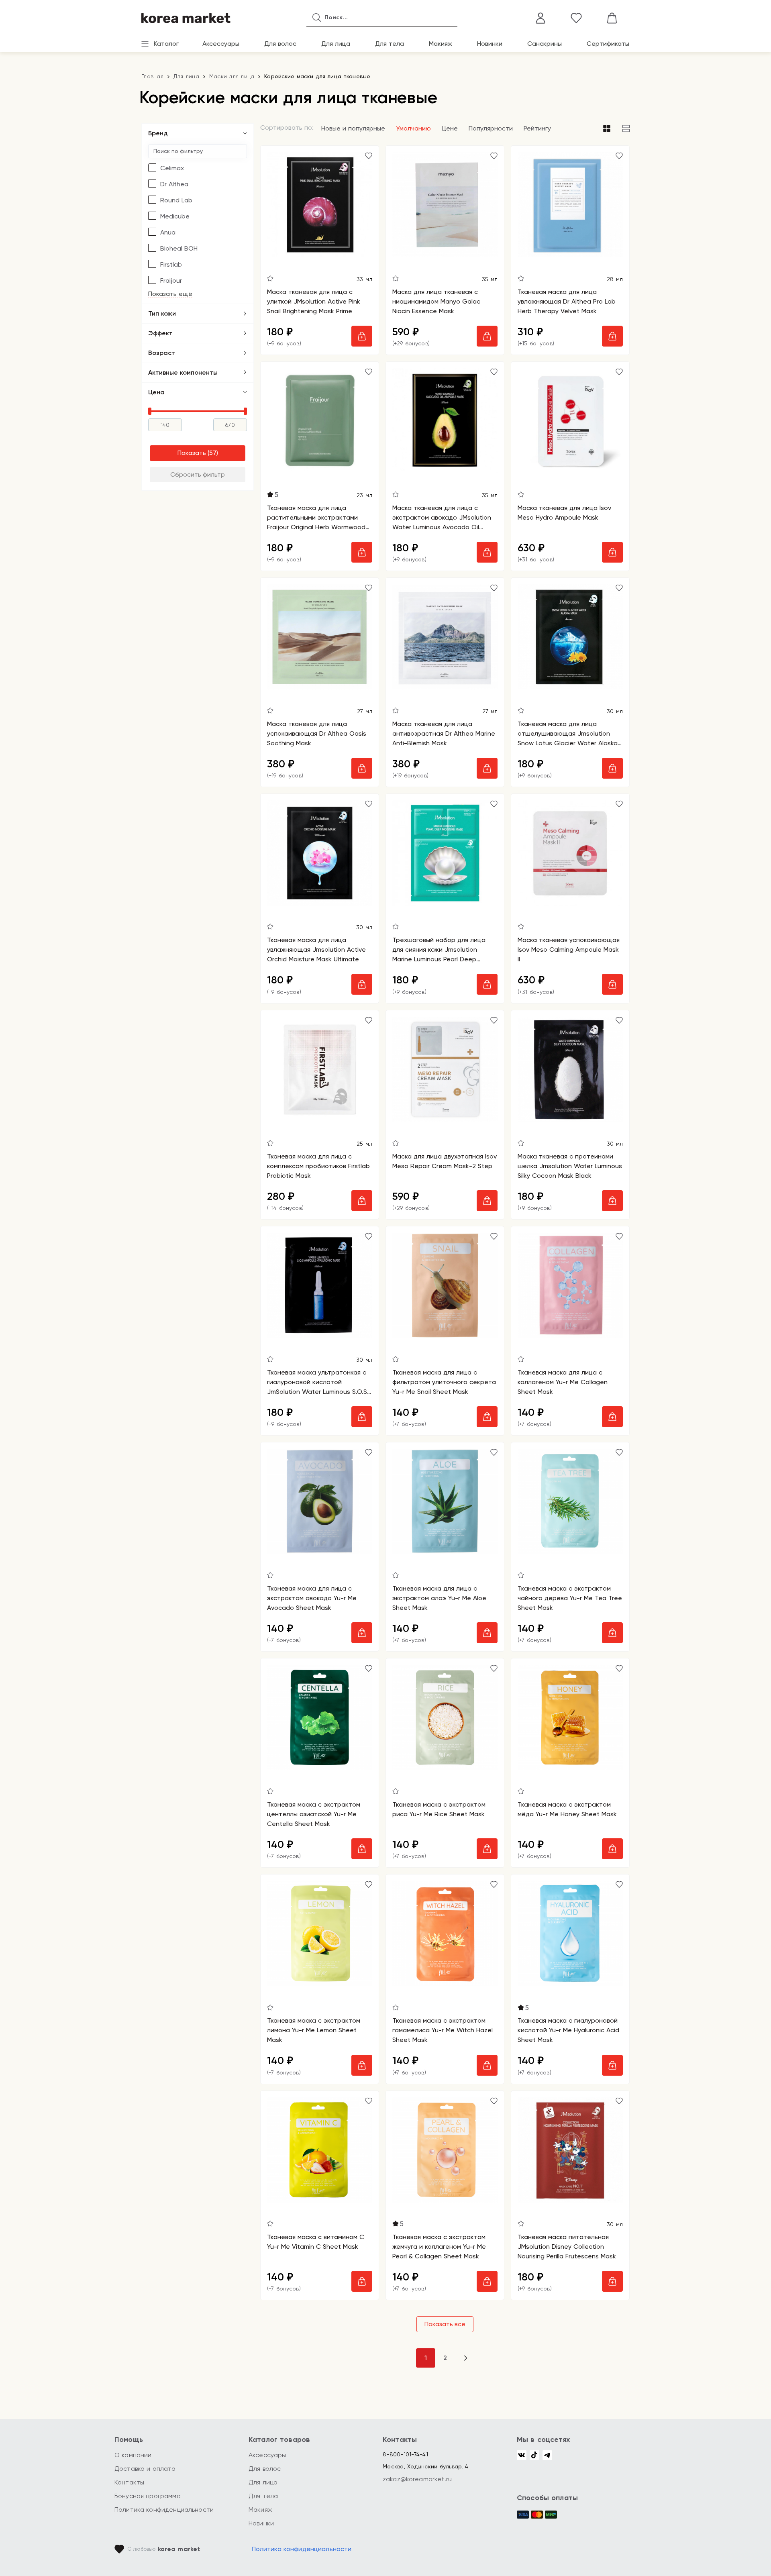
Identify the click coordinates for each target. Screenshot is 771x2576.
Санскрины (545, 44)
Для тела (390, 44)
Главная (152, 76)
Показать (192, 453)
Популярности (491, 128)
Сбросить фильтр (198, 474)
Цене (450, 128)
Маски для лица (232, 76)
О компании (133, 2455)
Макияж (441, 44)
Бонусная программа (148, 2496)
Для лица (336, 44)
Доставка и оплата (145, 2469)
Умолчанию (413, 128)
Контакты (129, 2482)
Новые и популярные (353, 128)
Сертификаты (608, 44)
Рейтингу (537, 128)
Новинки (490, 44)
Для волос (280, 44)
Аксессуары (221, 44)
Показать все (445, 2324)
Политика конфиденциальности (164, 2510)
